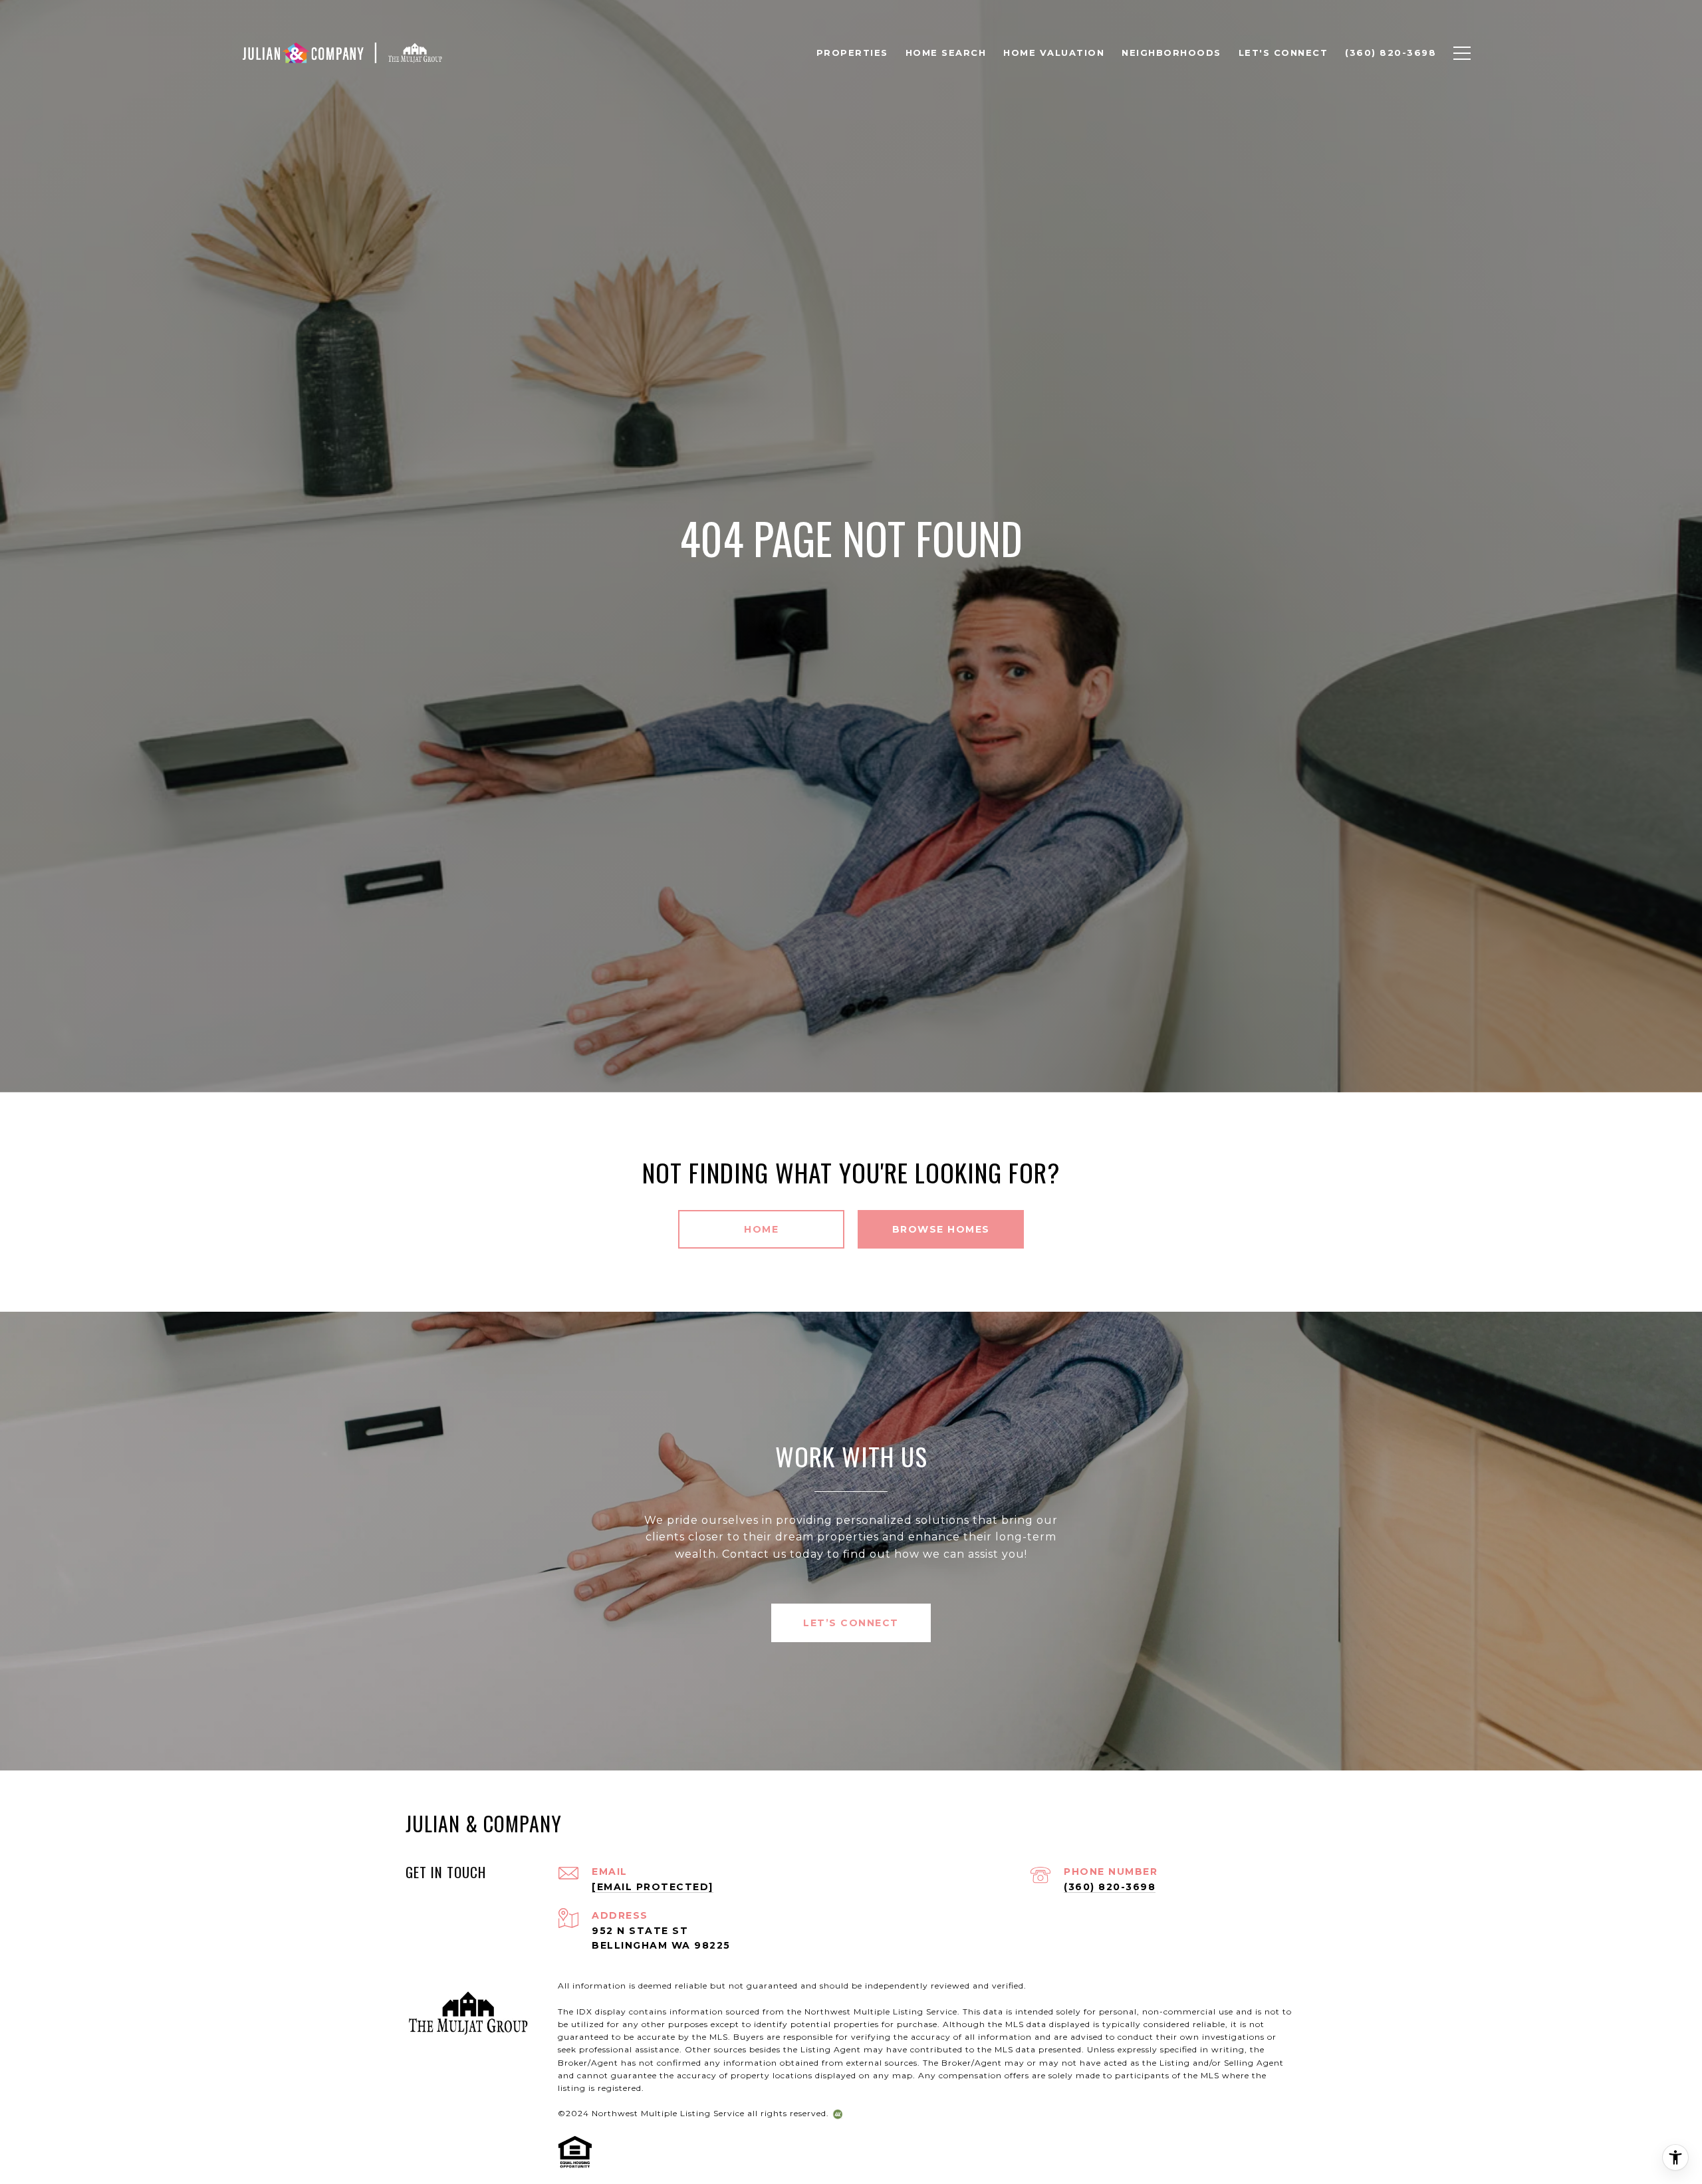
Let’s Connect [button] (851, 1623)
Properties (852, 53)
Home (761, 1229)
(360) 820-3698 (1110, 1887)
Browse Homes (941, 1229)
